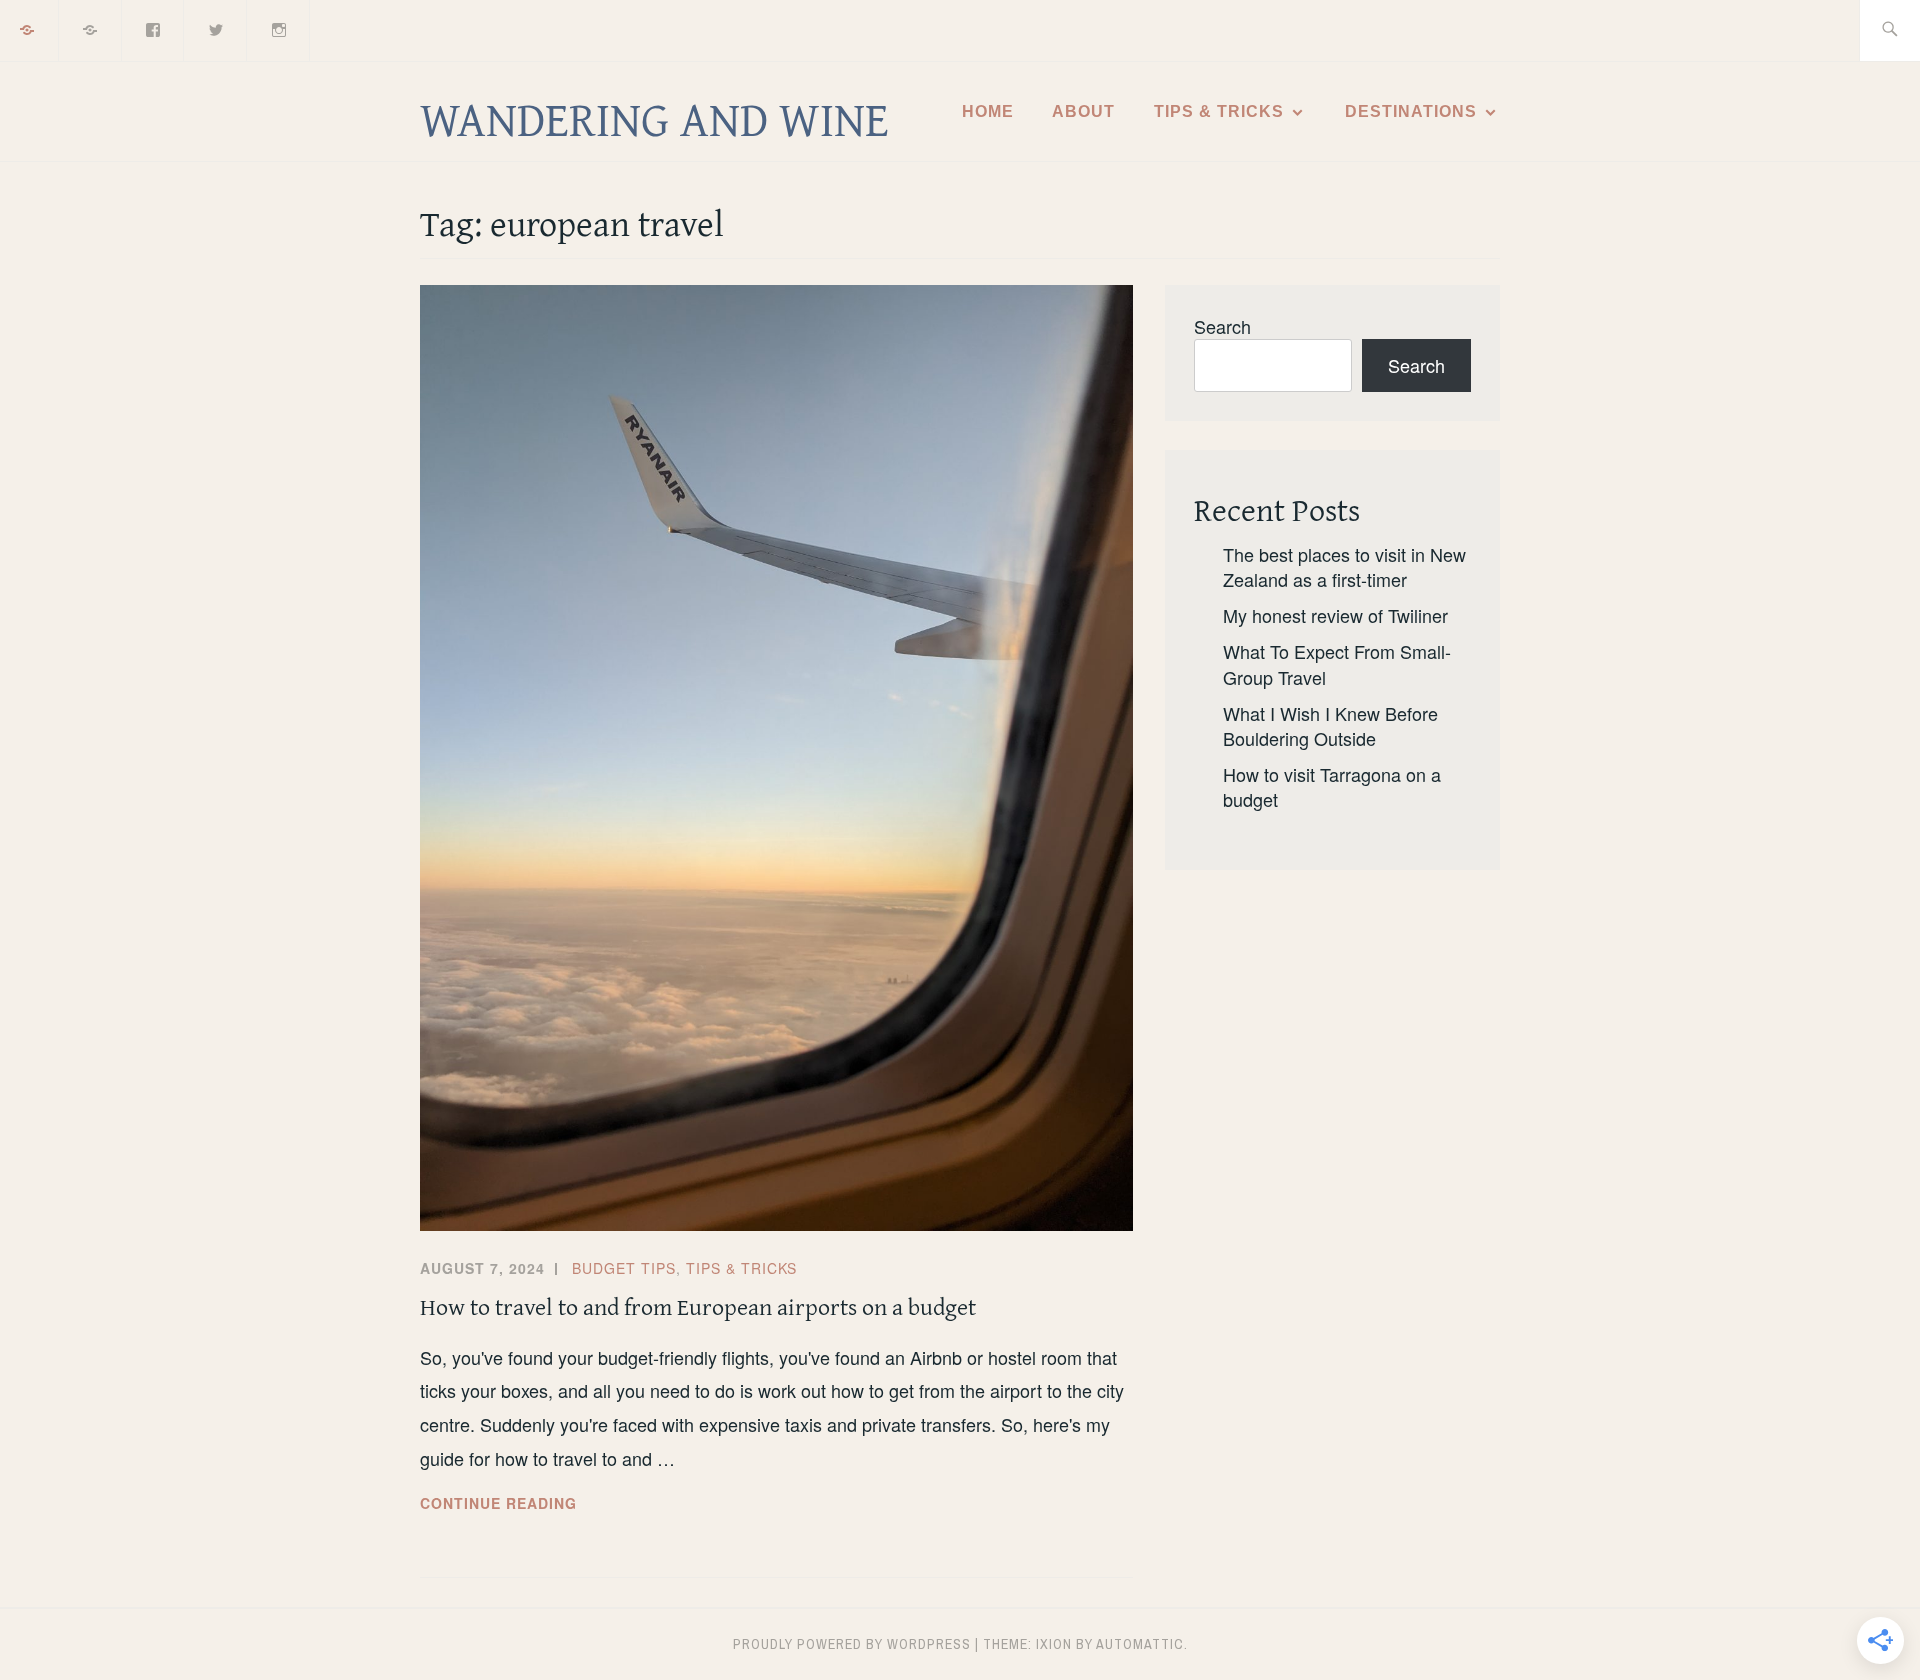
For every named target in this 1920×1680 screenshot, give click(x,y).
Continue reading (541, 1504)
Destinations (1411, 111)
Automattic (1140, 1644)
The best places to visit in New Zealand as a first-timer (1344, 566)
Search (1222, 326)
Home (988, 111)
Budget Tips (624, 1268)
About (1083, 111)
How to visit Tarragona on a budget (1332, 786)
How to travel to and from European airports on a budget (698, 1306)
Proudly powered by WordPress (852, 1644)
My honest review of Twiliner (1335, 615)
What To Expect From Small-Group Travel (1337, 663)
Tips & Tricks (1219, 111)
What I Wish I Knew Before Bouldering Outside (1330, 725)
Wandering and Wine (654, 118)
